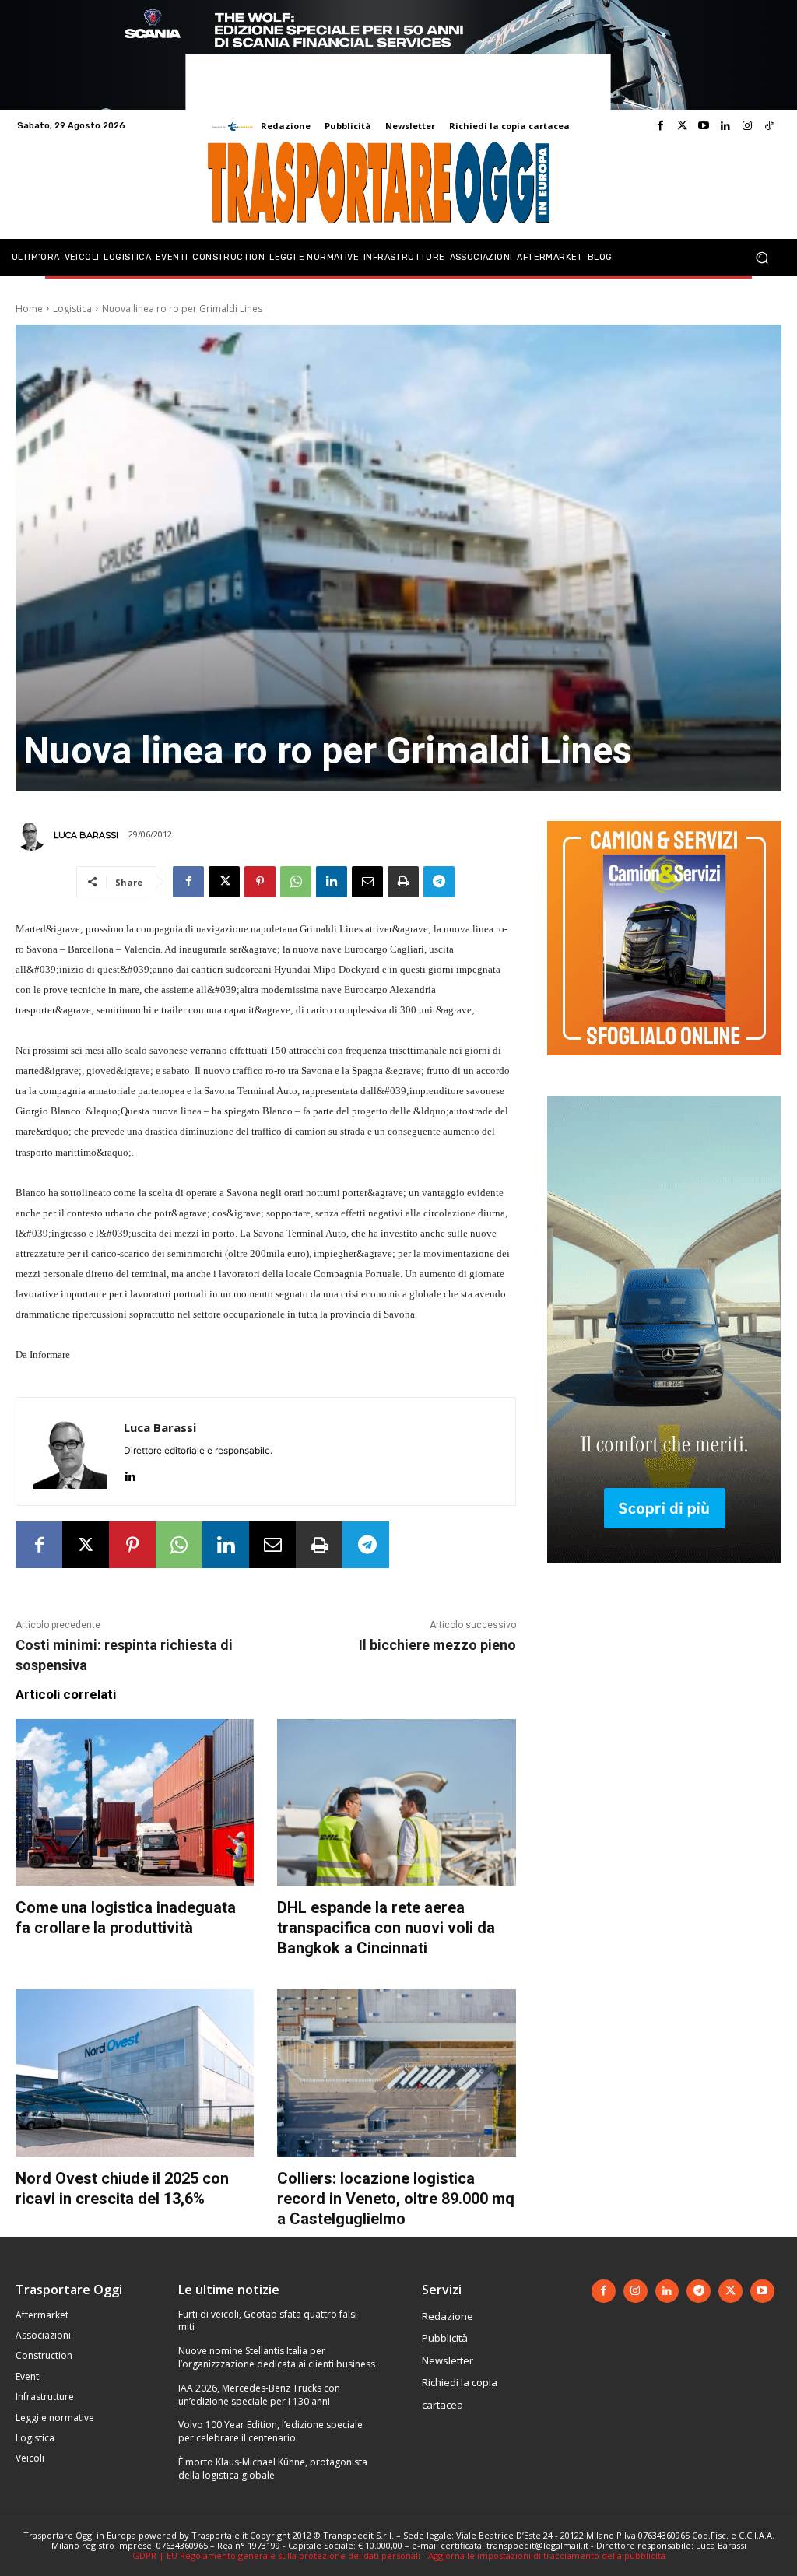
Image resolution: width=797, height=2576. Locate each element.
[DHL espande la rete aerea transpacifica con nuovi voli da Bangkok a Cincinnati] (396, 1802)
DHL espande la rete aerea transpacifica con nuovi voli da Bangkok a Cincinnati (386, 1928)
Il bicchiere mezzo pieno (437, 1645)
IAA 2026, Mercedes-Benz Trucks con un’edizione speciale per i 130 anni (259, 2395)
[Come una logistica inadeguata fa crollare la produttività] (135, 1802)
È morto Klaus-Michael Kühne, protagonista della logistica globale (273, 2469)
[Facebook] (660, 126)
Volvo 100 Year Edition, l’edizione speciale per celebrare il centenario (270, 2431)
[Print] (403, 882)
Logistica (72, 309)
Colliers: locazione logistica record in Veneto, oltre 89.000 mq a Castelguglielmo (396, 2199)
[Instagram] (747, 126)
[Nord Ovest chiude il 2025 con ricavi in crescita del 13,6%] (135, 2072)
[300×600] (664, 1575)
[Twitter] (682, 126)
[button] (762, 257)
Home (29, 309)
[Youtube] (704, 126)
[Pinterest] (260, 882)
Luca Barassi (86, 835)
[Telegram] (439, 882)
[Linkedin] (725, 126)
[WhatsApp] (296, 882)
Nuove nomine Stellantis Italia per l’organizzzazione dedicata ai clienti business (277, 2357)
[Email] (367, 882)
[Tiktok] (769, 126)
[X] (224, 882)
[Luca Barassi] (33, 835)
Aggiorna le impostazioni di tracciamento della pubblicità (547, 2555)
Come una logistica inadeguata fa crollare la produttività (126, 1918)
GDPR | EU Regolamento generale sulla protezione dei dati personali (276, 2555)
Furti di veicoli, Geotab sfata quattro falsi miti (268, 2321)
